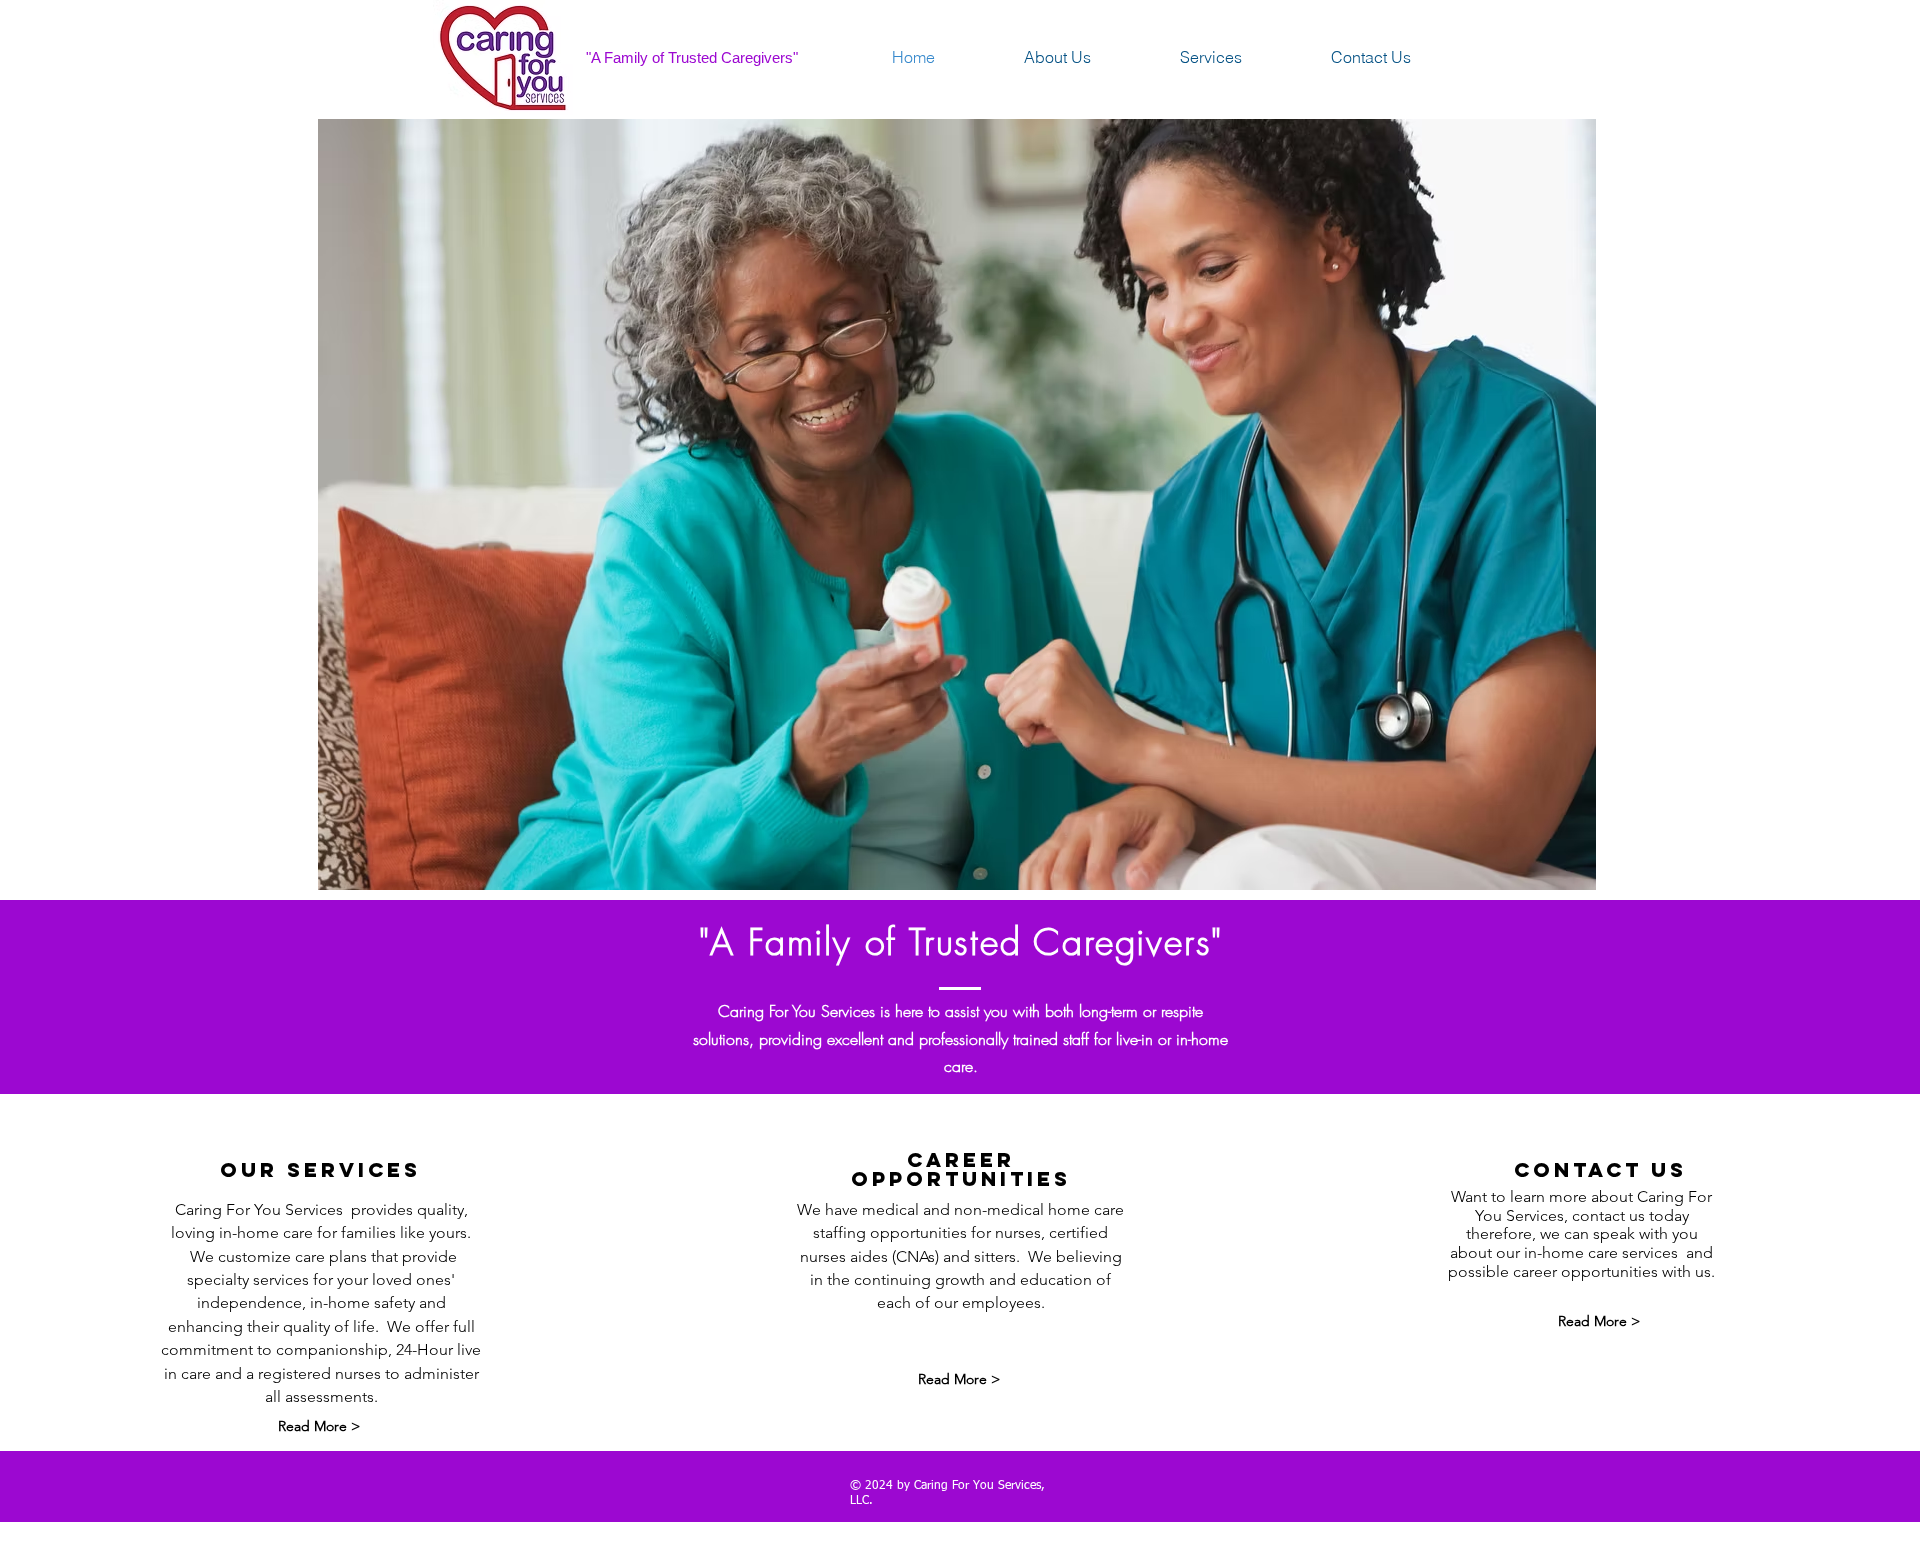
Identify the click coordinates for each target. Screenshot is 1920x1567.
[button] (957, 504)
